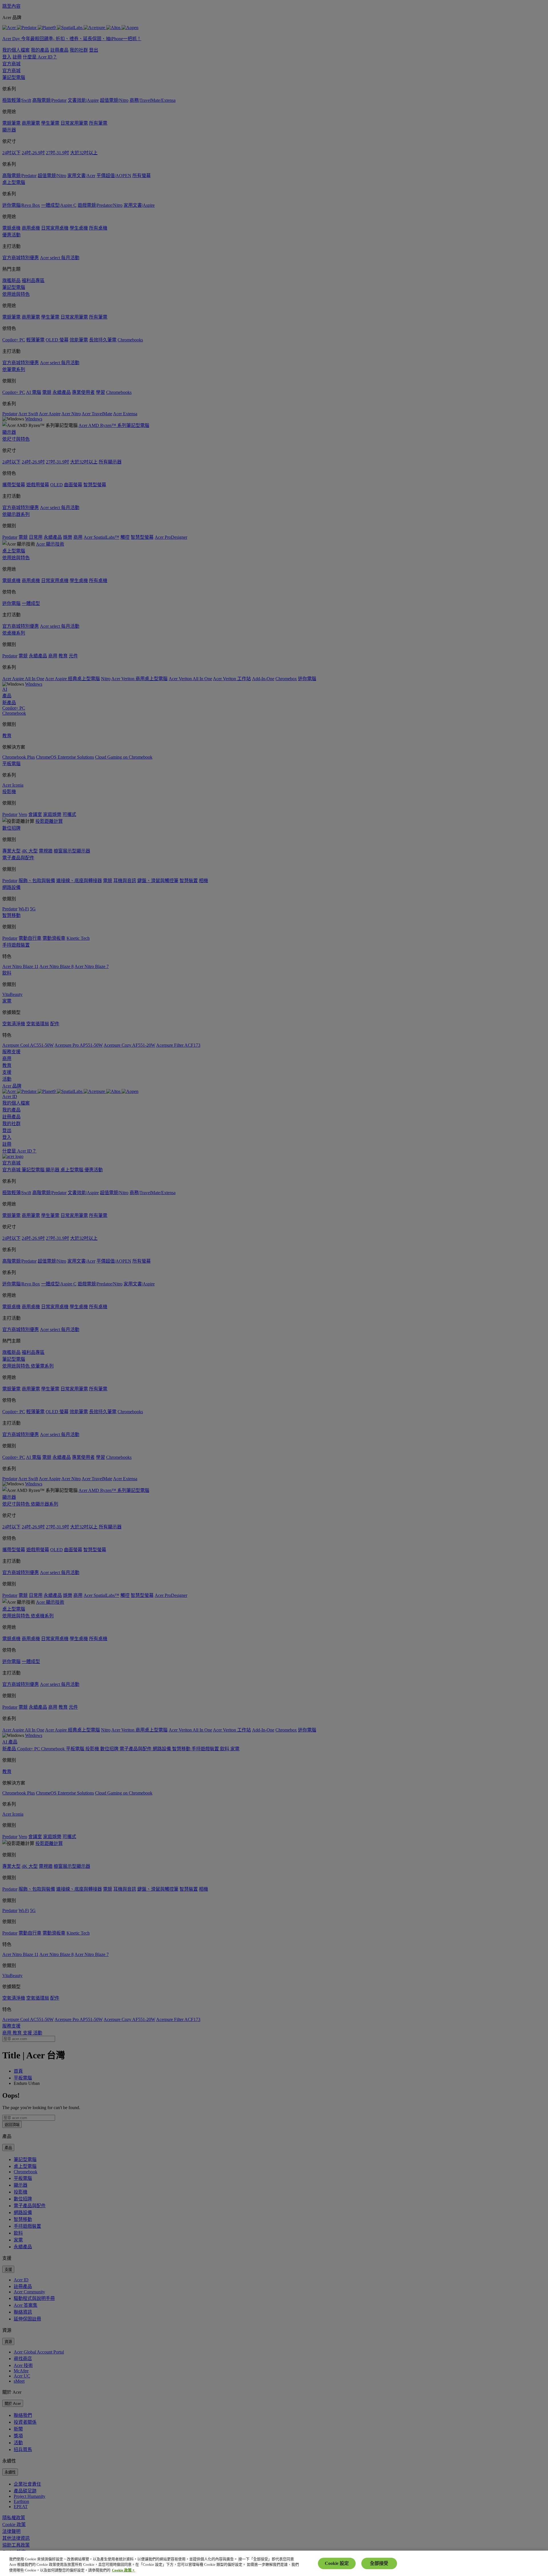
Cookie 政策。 (124, 2570)
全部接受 (379, 2563)
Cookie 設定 (337, 2563)
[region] (274, 2563)
